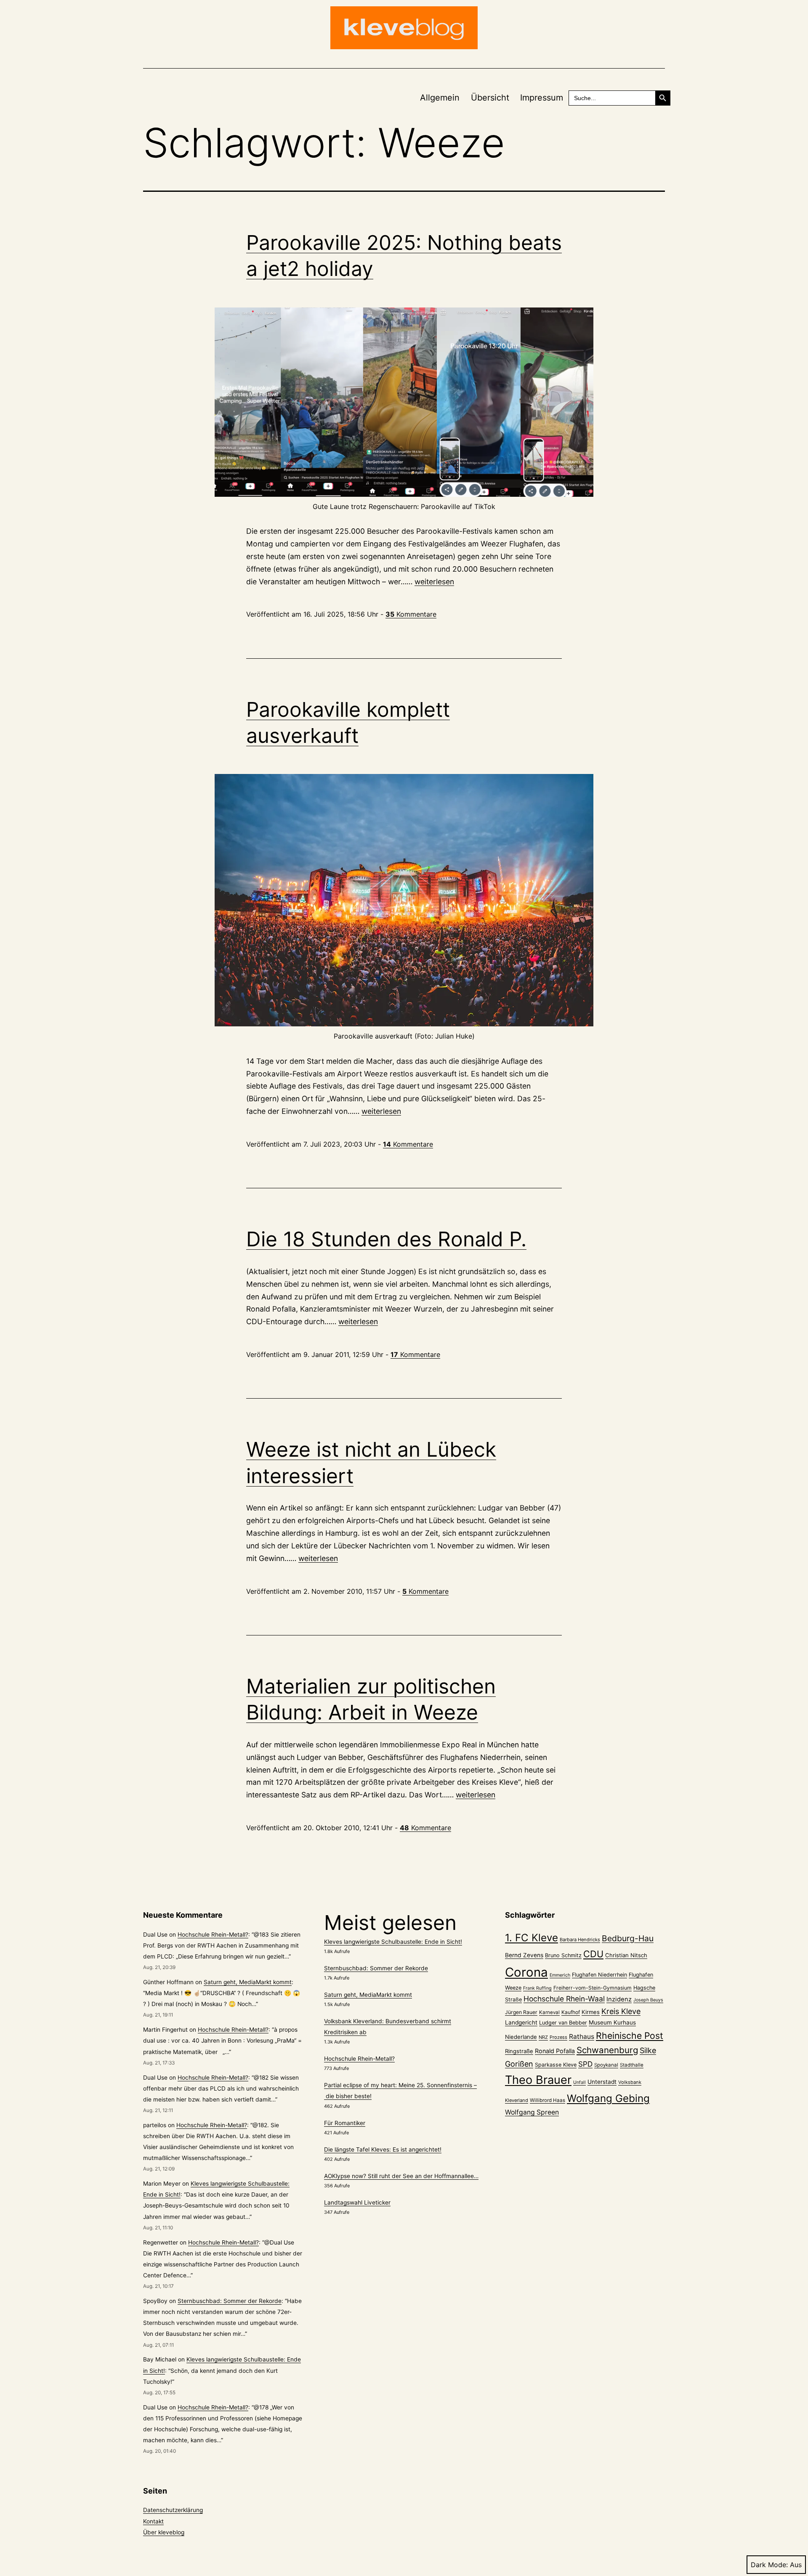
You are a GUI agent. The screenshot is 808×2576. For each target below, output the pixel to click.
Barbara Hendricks (580, 1940)
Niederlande (521, 2037)
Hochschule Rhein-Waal (564, 1999)
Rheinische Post (630, 2035)
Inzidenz (619, 1999)
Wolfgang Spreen (532, 2112)
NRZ (543, 2037)
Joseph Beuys (648, 2000)
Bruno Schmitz (563, 1955)
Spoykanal (606, 2065)
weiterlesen (434, 582)
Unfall (579, 2082)
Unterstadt (602, 2082)
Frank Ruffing (537, 1988)
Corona (526, 1972)
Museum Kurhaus (612, 2022)
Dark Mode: (769, 2565)
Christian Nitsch (626, 1955)
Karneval (549, 2012)
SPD (585, 2064)
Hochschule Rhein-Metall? (213, 1935)
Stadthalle (632, 2065)
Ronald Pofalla (555, 2051)
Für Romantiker (345, 2123)
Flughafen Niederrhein (599, 1975)
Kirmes (591, 2012)
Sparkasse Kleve (556, 2065)
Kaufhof (571, 2012)
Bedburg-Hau (628, 1938)
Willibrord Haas (548, 2100)
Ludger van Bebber (563, 2023)
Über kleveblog (164, 2532)
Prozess (558, 2037)
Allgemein (440, 98)
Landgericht (521, 2022)
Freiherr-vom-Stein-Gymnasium (593, 1988)
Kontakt (153, 2521)
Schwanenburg (607, 2050)
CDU (593, 1954)
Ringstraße (519, 2051)
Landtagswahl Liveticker (357, 2202)
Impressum (542, 98)
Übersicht (490, 98)
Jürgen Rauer (521, 2012)
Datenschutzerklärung (173, 2510)
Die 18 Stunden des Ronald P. (386, 1239)
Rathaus (582, 2037)
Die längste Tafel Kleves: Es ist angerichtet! (383, 2149)
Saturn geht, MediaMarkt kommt (248, 1982)
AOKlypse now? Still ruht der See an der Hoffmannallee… (401, 2176)
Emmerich (560, 1975)
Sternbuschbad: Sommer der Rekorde (230, 2301)
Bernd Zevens (524, 1955)
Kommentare (411, 614)
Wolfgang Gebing (608, 2098)
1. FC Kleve (532, 1938)
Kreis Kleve (621, 2011)
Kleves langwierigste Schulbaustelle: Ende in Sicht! (393, 1942)
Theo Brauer (538, 2080)
